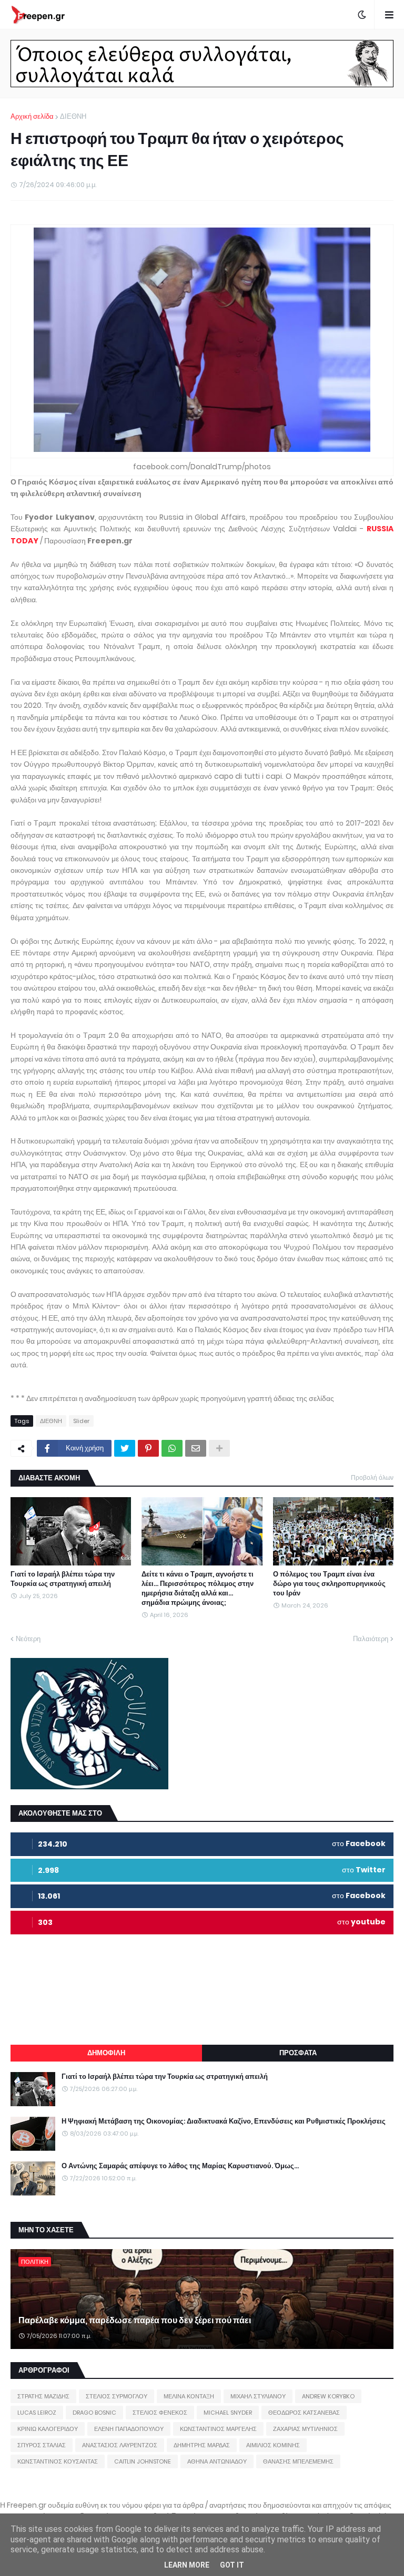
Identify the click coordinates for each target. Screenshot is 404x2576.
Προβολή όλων (372, 1477)
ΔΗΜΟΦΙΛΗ (106, 2053)
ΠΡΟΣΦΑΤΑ (298, 2053)
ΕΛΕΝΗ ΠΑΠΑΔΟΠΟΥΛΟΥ (129, 2429)
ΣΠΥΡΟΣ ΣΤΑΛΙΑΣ (42, 2445)
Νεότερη (28, 1639)
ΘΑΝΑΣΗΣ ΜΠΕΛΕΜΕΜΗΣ (298, 2461)
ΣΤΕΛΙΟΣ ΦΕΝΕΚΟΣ (160, 2413)
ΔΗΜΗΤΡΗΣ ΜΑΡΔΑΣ (202, 2445)
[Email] (196, 1448)
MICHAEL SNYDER (228, 2413)
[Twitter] (125, 1448)
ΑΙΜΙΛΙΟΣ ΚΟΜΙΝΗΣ (273, 2445)
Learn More (187, 2565)
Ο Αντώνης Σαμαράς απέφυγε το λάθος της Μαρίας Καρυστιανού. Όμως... (180, 2166)
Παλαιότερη (371, 1639)
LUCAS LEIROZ (37, 2413)
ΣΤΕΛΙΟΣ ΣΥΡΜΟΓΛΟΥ (117, 2396)
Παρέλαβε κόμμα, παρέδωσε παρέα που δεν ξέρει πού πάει (135, 2321)
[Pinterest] (148, 1448)
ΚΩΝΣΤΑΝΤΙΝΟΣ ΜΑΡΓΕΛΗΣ (218, 2429)
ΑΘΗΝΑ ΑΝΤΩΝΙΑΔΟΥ (217, 2461)
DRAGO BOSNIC (94, 2413)
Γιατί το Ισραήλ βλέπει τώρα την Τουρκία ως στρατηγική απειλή (63, 1579)
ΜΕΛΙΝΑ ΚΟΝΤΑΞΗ (189, 2396)
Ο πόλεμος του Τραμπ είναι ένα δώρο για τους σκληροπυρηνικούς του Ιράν (329, 1584)
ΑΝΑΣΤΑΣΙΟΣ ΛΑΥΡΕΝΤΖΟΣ (120, 2445)
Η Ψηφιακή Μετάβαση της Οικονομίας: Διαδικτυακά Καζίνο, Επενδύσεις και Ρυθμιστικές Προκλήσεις (224, 2121)
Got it (232, 2565)
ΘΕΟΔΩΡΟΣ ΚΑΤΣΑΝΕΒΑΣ (304, 2413)
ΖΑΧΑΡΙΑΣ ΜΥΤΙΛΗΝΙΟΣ (305, 2429)
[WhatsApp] (172, 1448)
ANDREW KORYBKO (328, 2396)
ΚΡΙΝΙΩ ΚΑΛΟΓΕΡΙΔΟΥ (48, 2429)
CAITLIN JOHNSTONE (143, 2461)
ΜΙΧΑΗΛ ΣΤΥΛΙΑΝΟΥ (258, 2396)
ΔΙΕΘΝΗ (73, 116)
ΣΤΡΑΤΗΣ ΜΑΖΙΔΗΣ (43, 2396)
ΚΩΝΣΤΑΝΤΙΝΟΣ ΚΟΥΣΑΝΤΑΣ (58, 2461)
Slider (81, 1421)
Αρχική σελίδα (32, 116)
